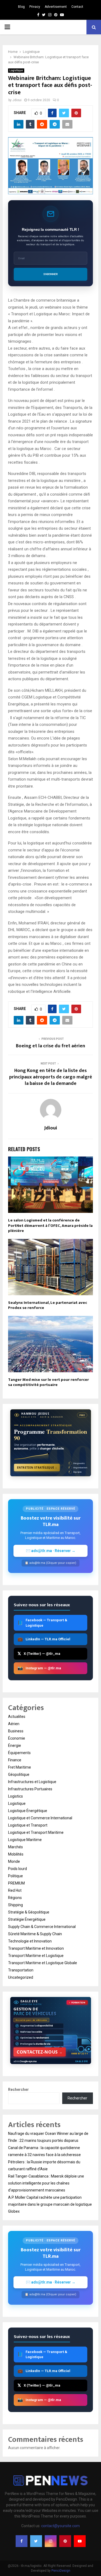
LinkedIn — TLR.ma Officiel (44, 1639)
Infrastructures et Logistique (32, 1782)
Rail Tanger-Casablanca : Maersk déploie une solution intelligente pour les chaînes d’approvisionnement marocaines (46, 2183)
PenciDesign (61, 2571)
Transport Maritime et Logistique (36, 1956)
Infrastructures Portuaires (30, 1789)
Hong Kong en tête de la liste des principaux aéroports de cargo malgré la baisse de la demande (51, 1077)
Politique (15, 1876)
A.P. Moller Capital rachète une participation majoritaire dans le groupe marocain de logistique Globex (50, 2204)
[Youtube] (80, 2541)
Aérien (14, 1724)
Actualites (17, 1717)
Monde (14, 1861)
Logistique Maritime (25, 1840)
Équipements (19, 1753)
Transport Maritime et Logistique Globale (43, 1963)
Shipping (15, 1905)
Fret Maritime (20, 1767)
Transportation (21, 1970)
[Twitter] (36, 2541)
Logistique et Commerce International (40, 1818)
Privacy (35, 7)
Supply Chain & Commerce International (42, 1927)
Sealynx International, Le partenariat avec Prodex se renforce (48, 1305)
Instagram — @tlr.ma (39, 1668)
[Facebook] (22, 2541)
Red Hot (15, 1890)
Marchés (15, 1847)
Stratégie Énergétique (27, 1919)
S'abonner (50, 274)
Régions (15, 1898)
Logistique (16, 70)
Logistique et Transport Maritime (36, 1832)
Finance (15, 1760)
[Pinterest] (65, 2541)
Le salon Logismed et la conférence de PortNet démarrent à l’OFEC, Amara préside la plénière (50, 1225)
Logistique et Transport (28, 1825)
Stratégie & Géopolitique (29, 1912)
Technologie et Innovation (30, 1941)
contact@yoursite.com (60, 2526)
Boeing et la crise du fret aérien (50, 1046)
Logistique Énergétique (28, 1811)
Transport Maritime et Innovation (36, 1948)
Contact (77, 7)
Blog (21, 7)
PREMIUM (16, 1883)
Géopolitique (19, 1774)
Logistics (15, 1796)
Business (16, 1731)
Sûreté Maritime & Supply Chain (35, 1934)
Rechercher (18, 2090)
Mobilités (16, 1854)
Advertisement (56, 7)
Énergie (15, 1746)
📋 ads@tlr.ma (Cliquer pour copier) (50, 1563)
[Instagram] (51, 2541)
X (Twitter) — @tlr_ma (39, 1654)
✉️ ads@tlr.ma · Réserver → (51, 1551)
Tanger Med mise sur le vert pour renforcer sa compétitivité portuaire (48, 1382)
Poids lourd (18, 1869)
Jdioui (17, 100)
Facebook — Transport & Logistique (42, 1623)
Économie (17, 1738)
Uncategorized (21, 1977)
